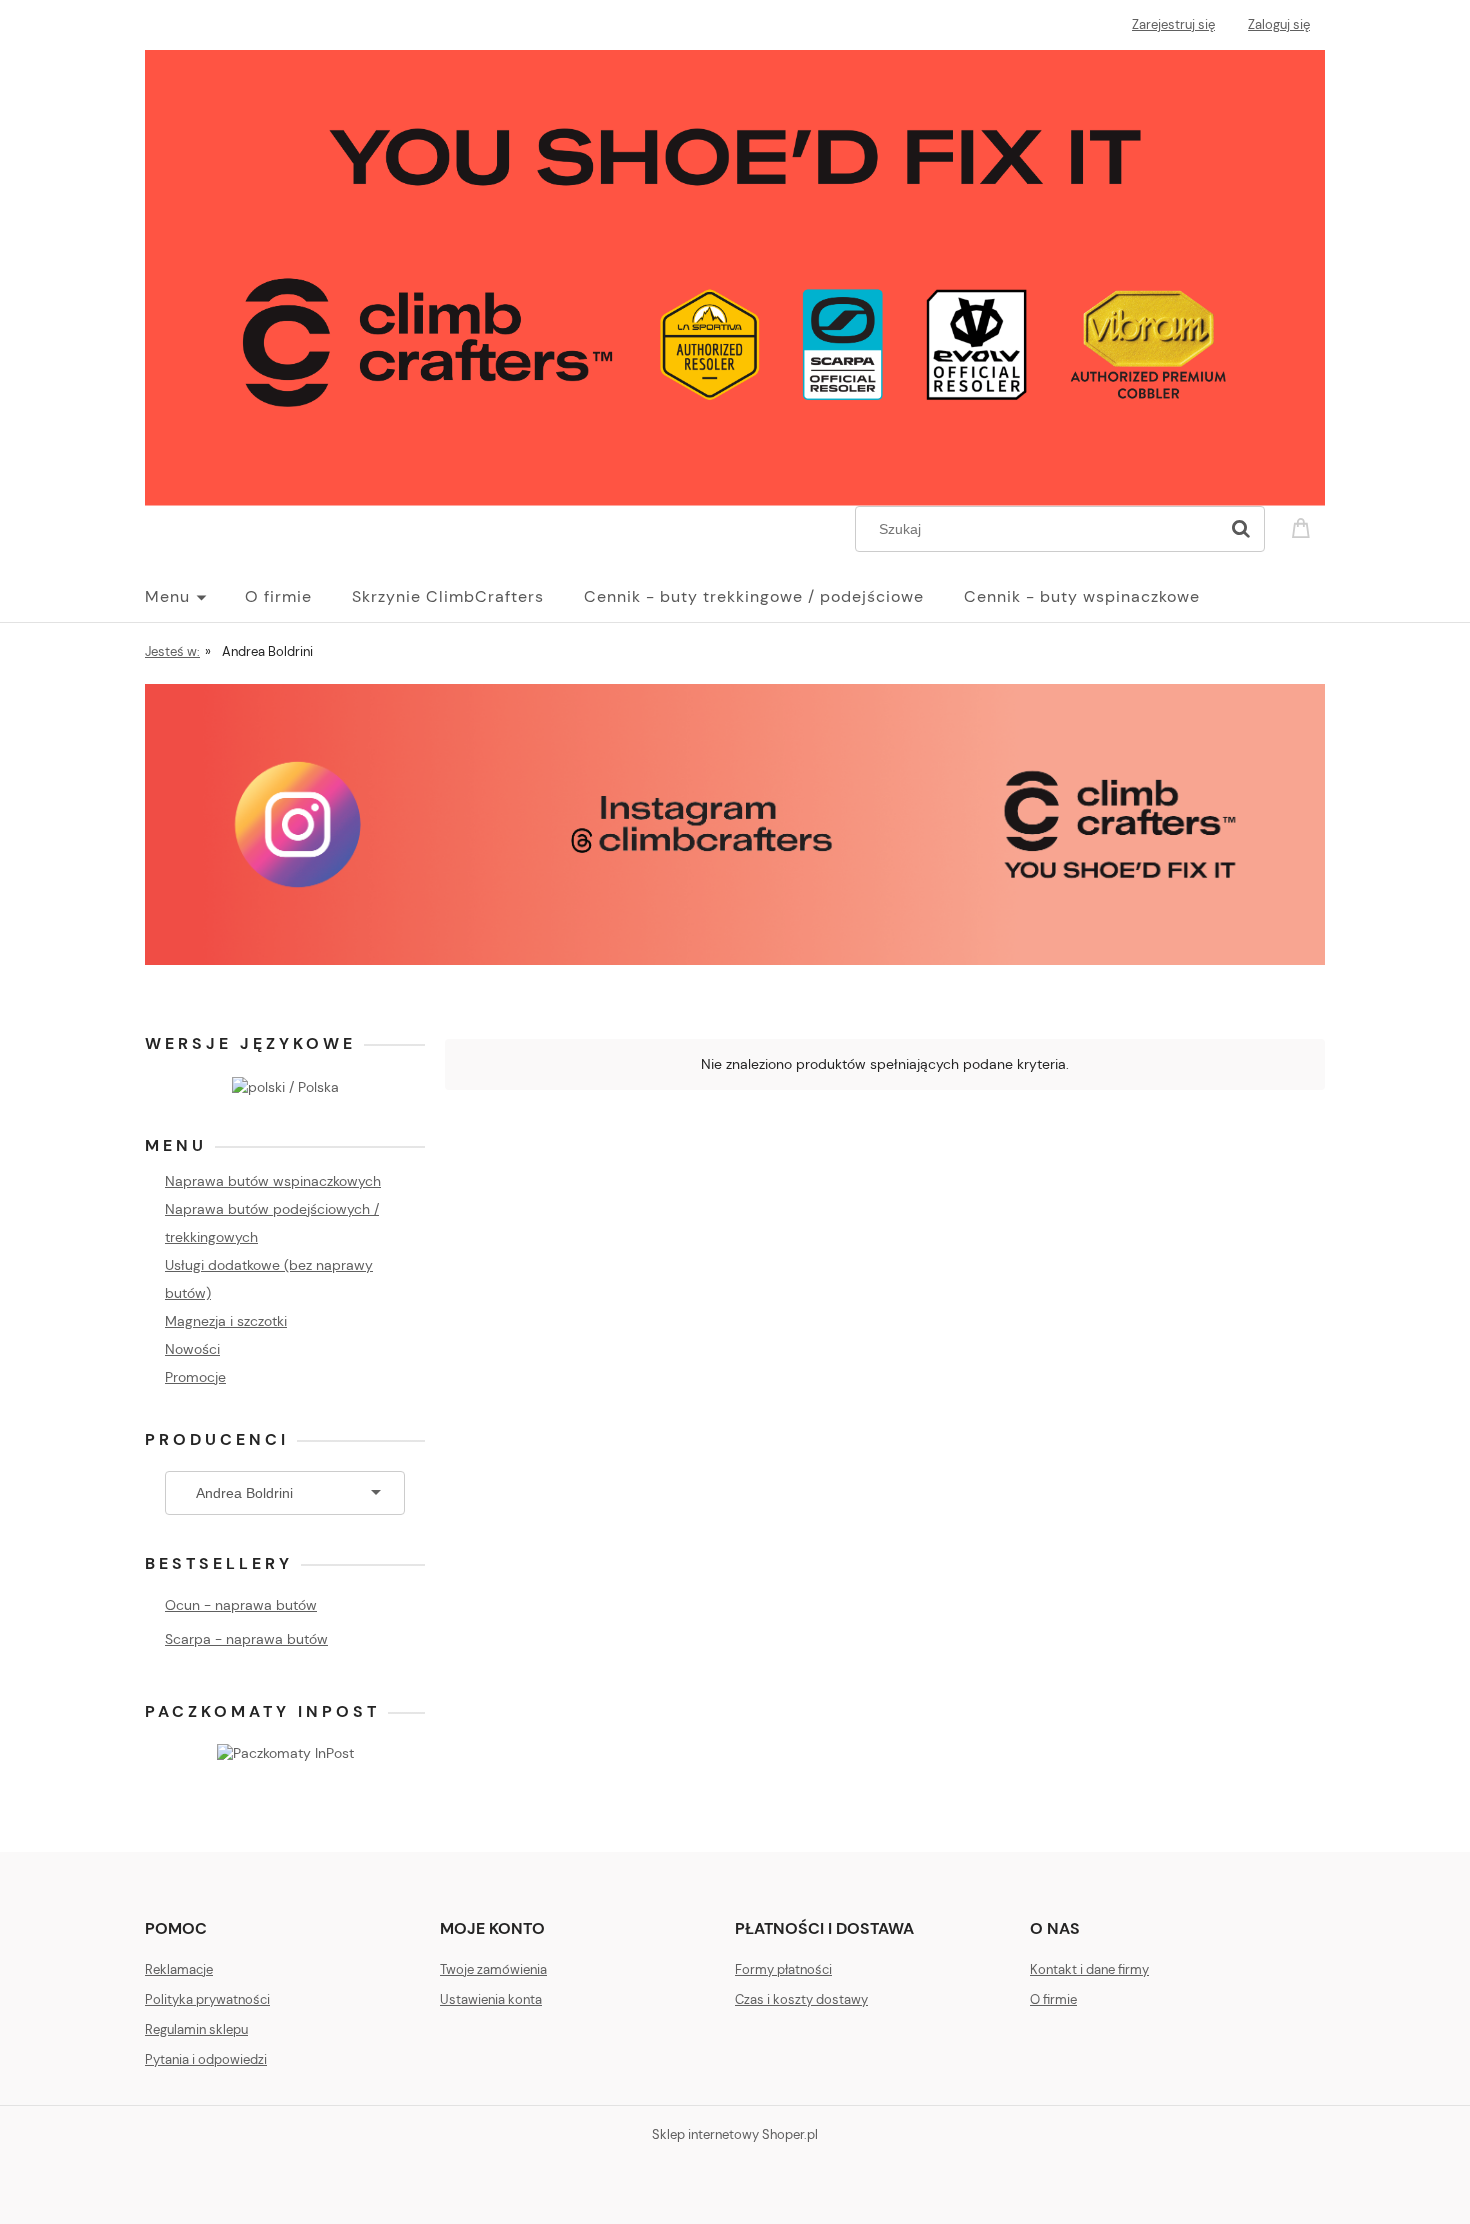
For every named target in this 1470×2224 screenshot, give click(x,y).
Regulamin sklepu (196, 2029)
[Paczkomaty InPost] (285, 1752)
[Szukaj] (1241, 529)
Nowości (192, 1349)
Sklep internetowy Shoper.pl (735, 2134)
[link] (735, 824)
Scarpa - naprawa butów (246, 1639)
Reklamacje (179, 1969)
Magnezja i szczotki (226, 1321)
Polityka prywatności (207, 1999)
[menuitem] (195, 597)
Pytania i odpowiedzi (206, 2059)
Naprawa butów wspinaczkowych (273, 1181)
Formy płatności (783, 1969)
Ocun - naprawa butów (241, 1605)
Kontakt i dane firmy (1089, 1969)
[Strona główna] (735, 276)
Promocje (195, 1377)
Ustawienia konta (491, 1999)
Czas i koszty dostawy (801, 1999)
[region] (735, 824)
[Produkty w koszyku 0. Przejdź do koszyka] (1304, 526)
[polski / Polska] (285, 1085)
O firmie (1053, 1999)
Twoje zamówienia (493, 1969)
